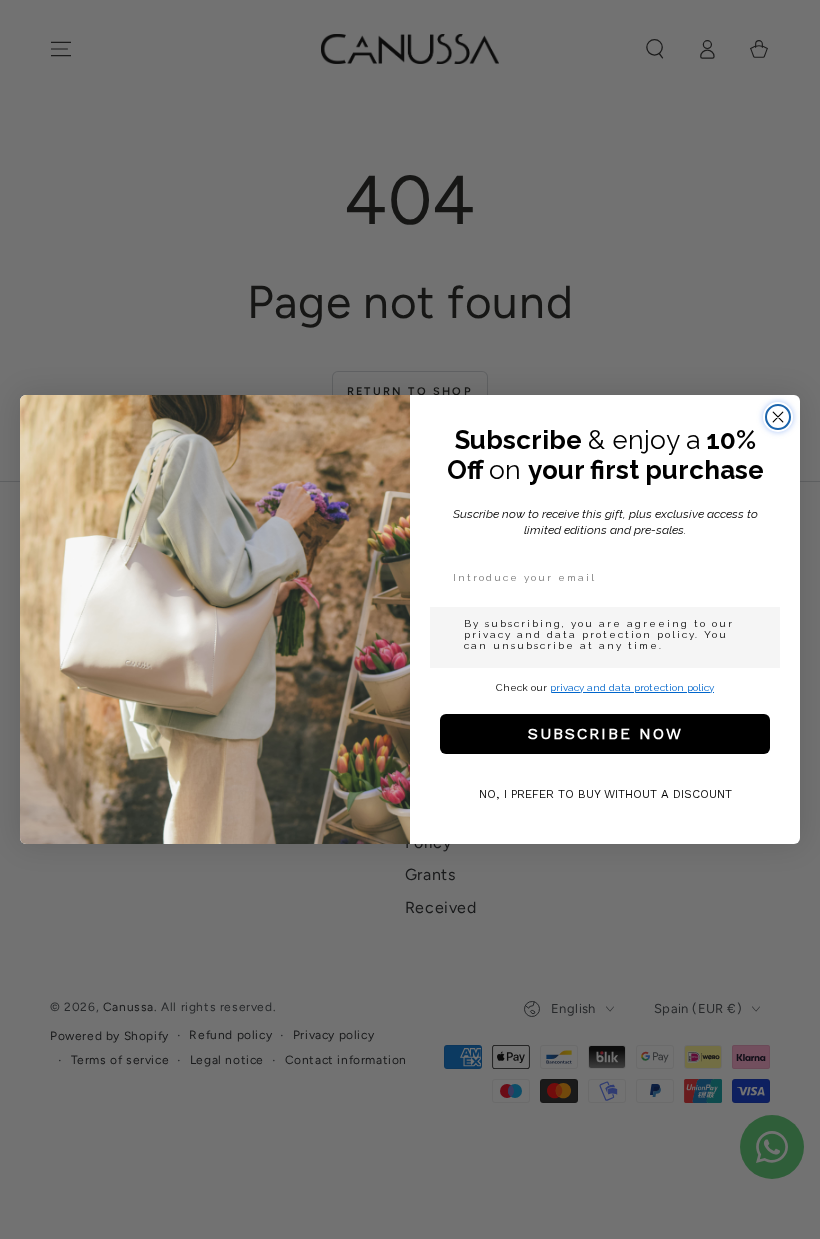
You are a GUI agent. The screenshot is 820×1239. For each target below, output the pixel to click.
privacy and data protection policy (632, 687)
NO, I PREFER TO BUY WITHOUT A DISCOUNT (605, 794)
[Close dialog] (778, 417)
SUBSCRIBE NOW (605, 733)
